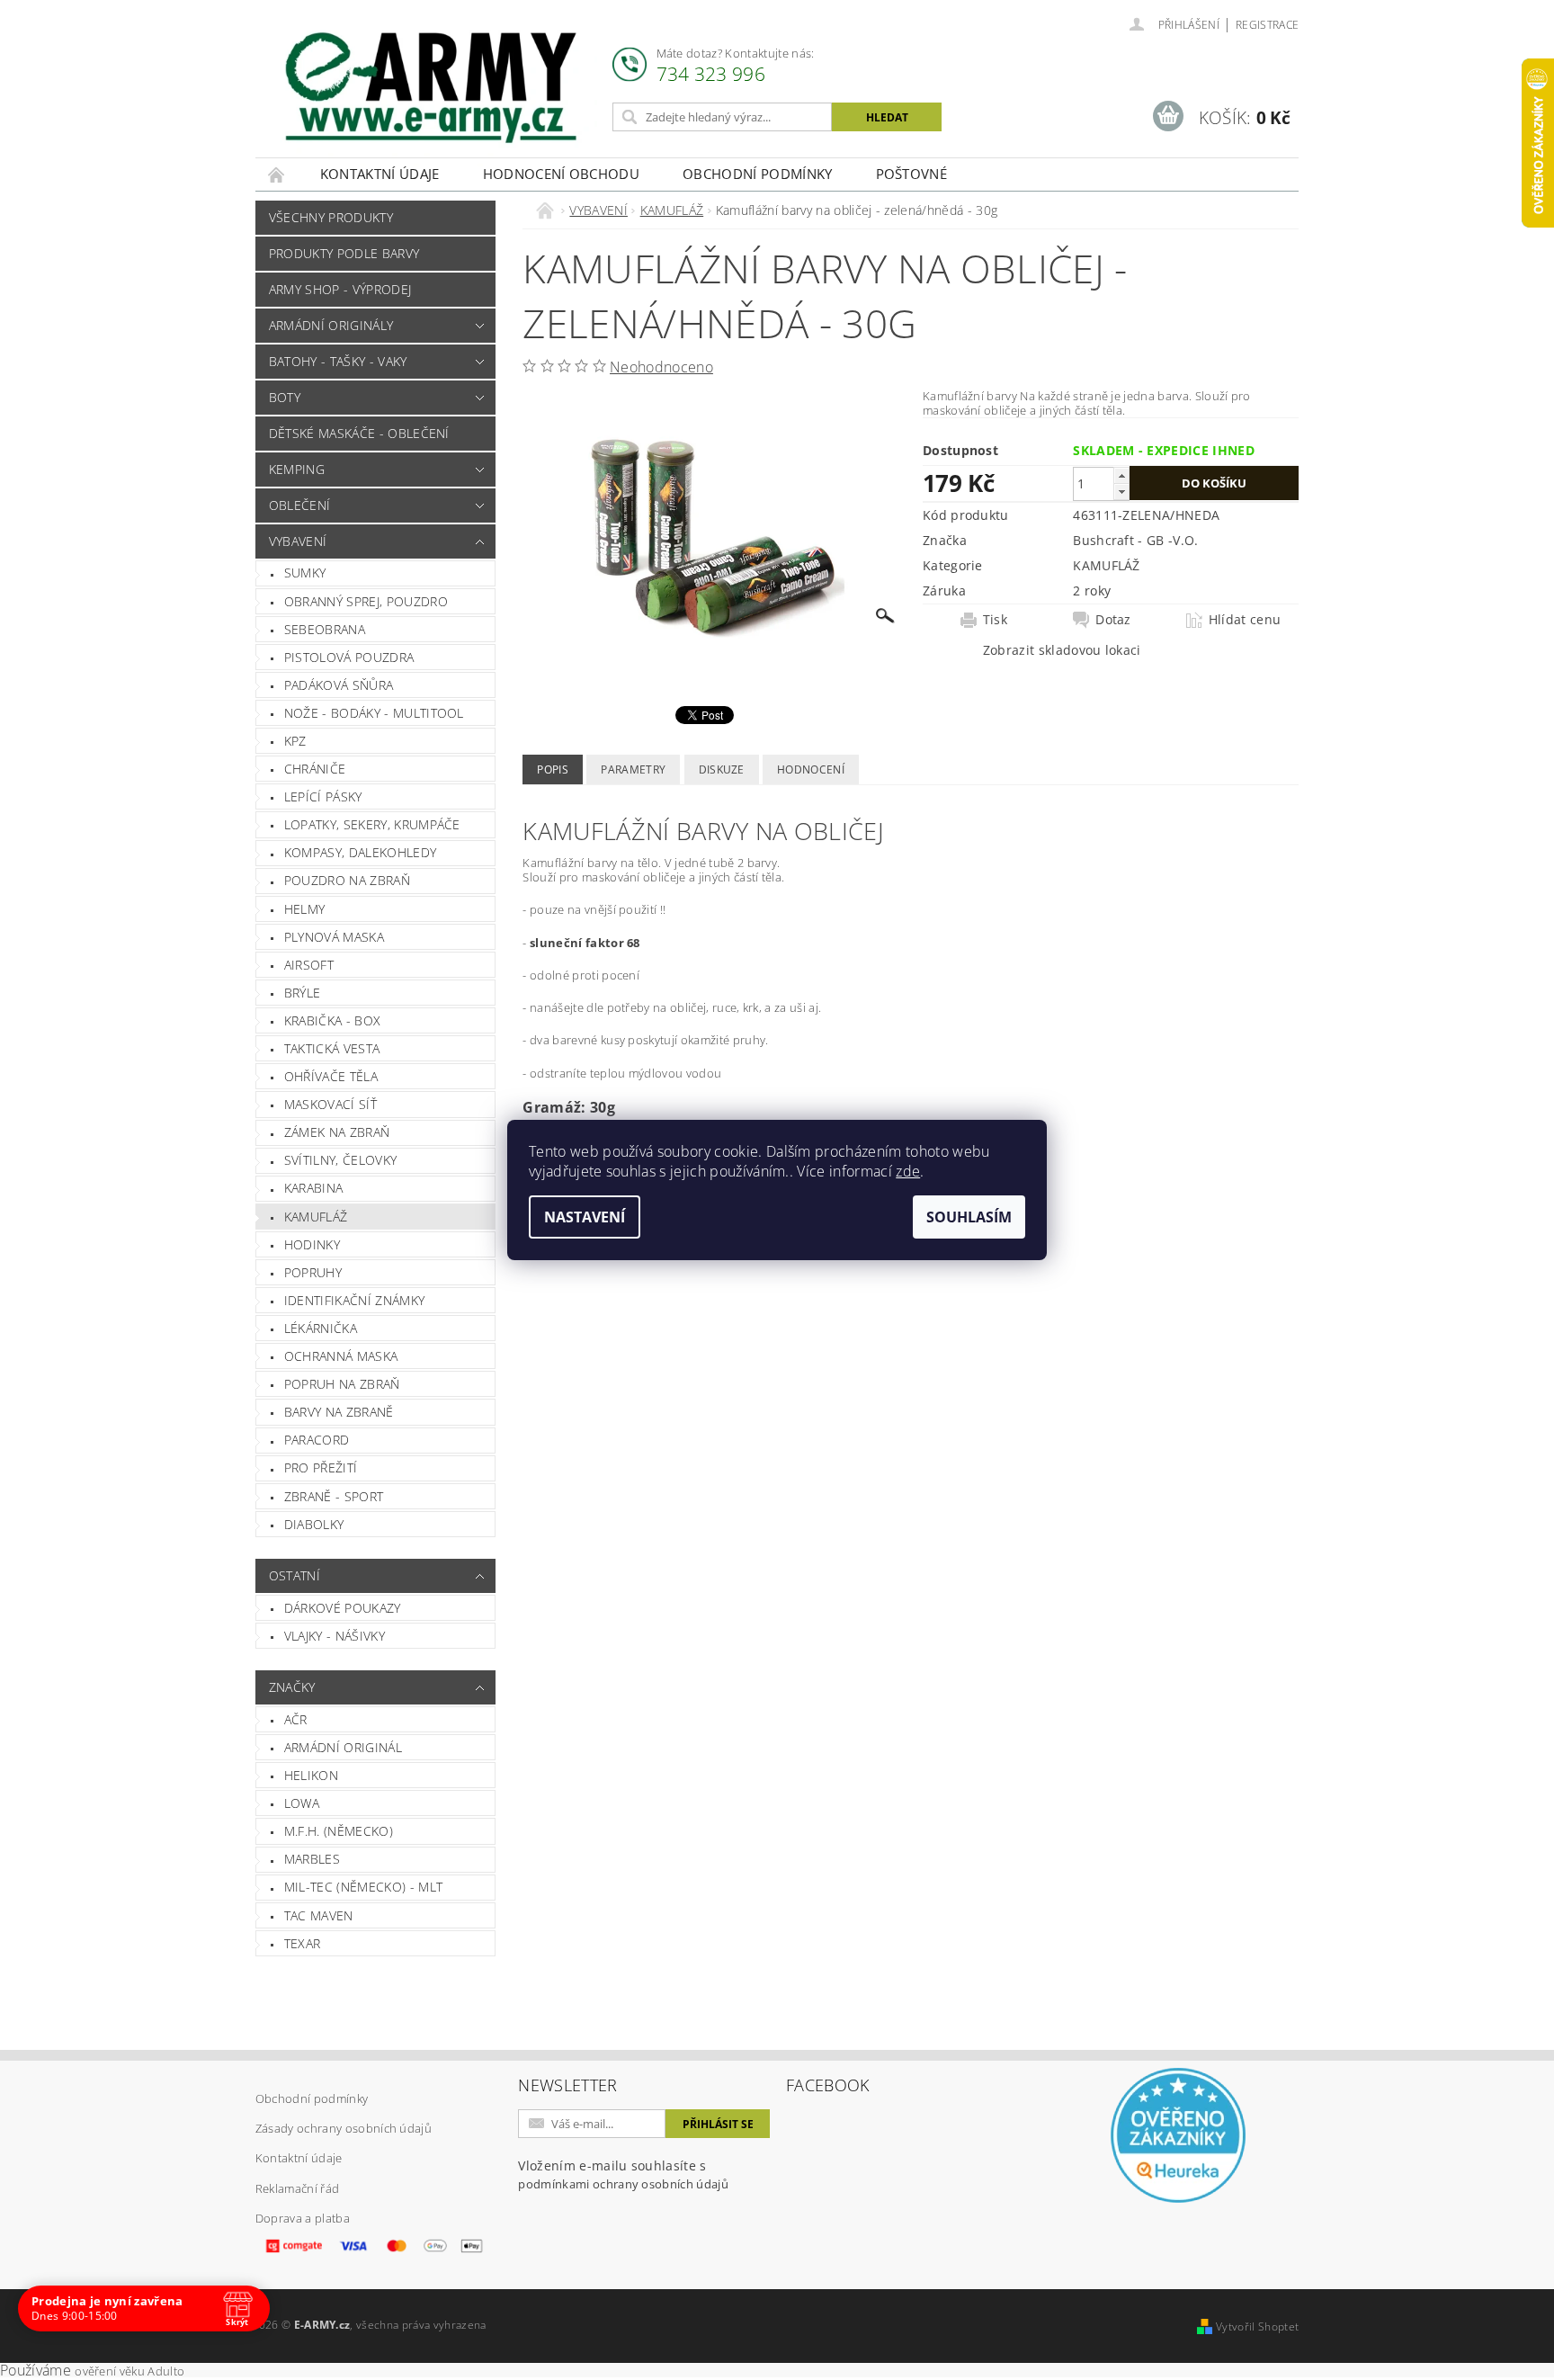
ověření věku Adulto (129, 2371)
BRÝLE (303, 993)
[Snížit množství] (1121, 492)
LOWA (302, 1803)
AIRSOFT (309, 965)
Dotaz (1113, 620)
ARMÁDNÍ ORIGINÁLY (331, 325)
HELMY (305, 909)
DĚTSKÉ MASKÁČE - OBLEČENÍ (359, 433)
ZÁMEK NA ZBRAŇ (337, 1132)
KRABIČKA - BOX (332, 1020)
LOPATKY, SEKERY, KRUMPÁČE (372, 824)
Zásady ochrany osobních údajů (344, 2128)
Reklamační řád (297, 2188)
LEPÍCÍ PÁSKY (323, 796)
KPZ (295, 741)
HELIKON (311, 1775)
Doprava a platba (303, 2218)
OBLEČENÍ (300, 505)
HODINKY (312, 1244)
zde (908, 1171)
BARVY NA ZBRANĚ (339, 1412)
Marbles (312, 1859)
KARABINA (314, 1188)
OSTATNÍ (295, 1575)
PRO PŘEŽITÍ (321, 1467)
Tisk (995, 620)
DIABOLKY (314, 1524)
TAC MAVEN (319, 1915)
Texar (303, 1943)
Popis (553, 769)
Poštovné (912, 174)
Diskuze (722, 769)
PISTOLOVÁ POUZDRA (349, 657)
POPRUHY (313, 1272)
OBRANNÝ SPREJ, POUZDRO (366, 601)
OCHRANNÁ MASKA (341, 1356)
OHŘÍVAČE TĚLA (331, 1076)
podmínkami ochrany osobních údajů (623, 2184)
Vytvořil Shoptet (1257, 2326)
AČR (296, 1719)
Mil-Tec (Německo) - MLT (363, 1887)
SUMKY (305, 573)
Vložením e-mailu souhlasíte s (623, 2174)
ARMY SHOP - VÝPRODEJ (340, 289)
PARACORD (317, 1440)
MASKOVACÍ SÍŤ (330, 1104)
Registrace (1267, 25)
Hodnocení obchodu (561, 174)
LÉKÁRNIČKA (321, 1328)
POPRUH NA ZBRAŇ (342, 1384)
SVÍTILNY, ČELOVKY (340, 1160)
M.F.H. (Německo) (339, 1831)
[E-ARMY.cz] (431, 88)
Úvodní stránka (277, 174)
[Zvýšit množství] (1121, 475)
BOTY (285, 397)
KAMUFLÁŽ (316, 1217)
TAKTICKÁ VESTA (332, 1048)
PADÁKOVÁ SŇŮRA (339, 685)
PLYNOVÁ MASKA (334, 937)
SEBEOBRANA (325, 629)
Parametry (633, 769)
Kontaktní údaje (380, 174)
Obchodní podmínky (757, 174)
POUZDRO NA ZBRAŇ (347, 880)
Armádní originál (343, 1747)
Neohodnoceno (661, 367)
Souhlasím (969, 1217)
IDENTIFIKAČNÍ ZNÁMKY (354, 1300)
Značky (292, 1687)
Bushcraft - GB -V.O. (1135, 540)
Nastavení (585, 1217)
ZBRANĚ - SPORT (334, 1496)
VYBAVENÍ (298, 541)
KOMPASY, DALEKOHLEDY (360, 852)
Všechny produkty (331, 217)
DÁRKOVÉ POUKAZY (343, 1608)
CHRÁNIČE (315, 769)
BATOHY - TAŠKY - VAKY (338, 361)
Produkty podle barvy (344, 253)
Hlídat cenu (1245, 620)
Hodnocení (811, 769)
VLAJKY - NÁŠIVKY (335, 1636)
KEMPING (297, 469)
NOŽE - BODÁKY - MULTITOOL (374, 713)
